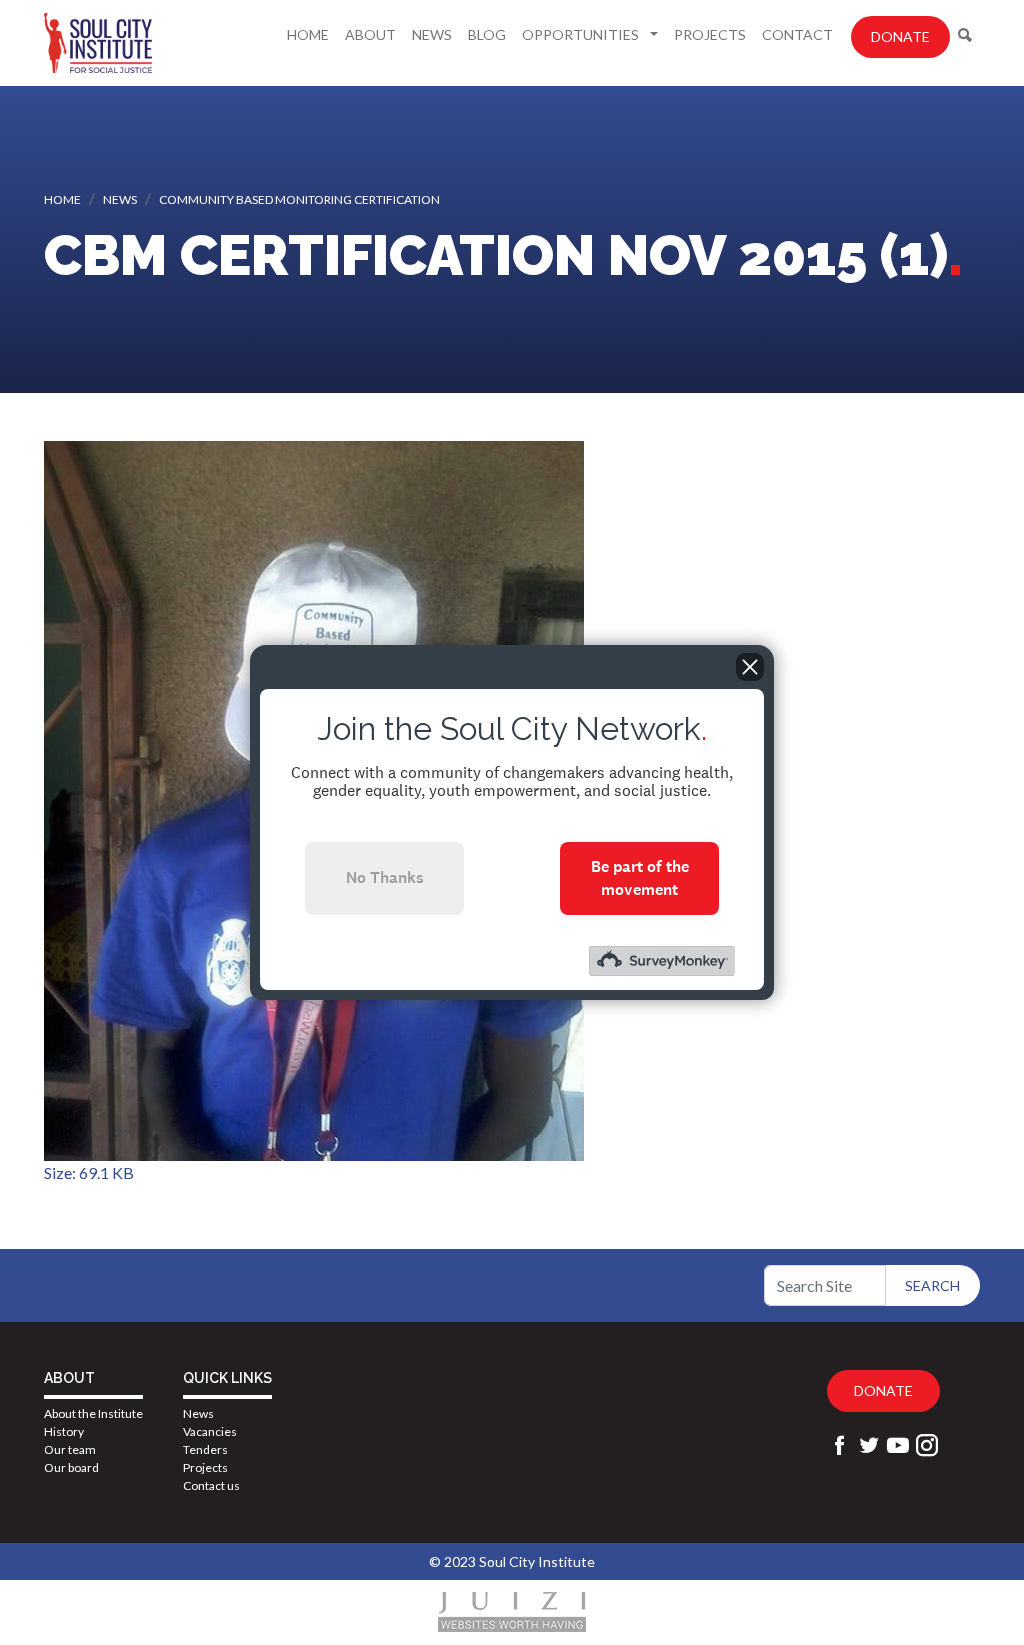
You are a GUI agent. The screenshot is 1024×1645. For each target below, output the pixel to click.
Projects (710, 34)
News (432, 34)
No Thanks (385, 877)
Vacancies (210, 1431)
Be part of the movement (640, 877)
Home (308, 34)
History (64, 1431)
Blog (487, 34)
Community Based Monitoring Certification (299, 199)
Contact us (211, 1485)
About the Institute (93, 1413)
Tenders (205, 1449)
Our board (71, 1467)
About (370, 34)
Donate (900, 36)
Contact (797, 34)
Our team (70, 1449)
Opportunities (582, 34)
